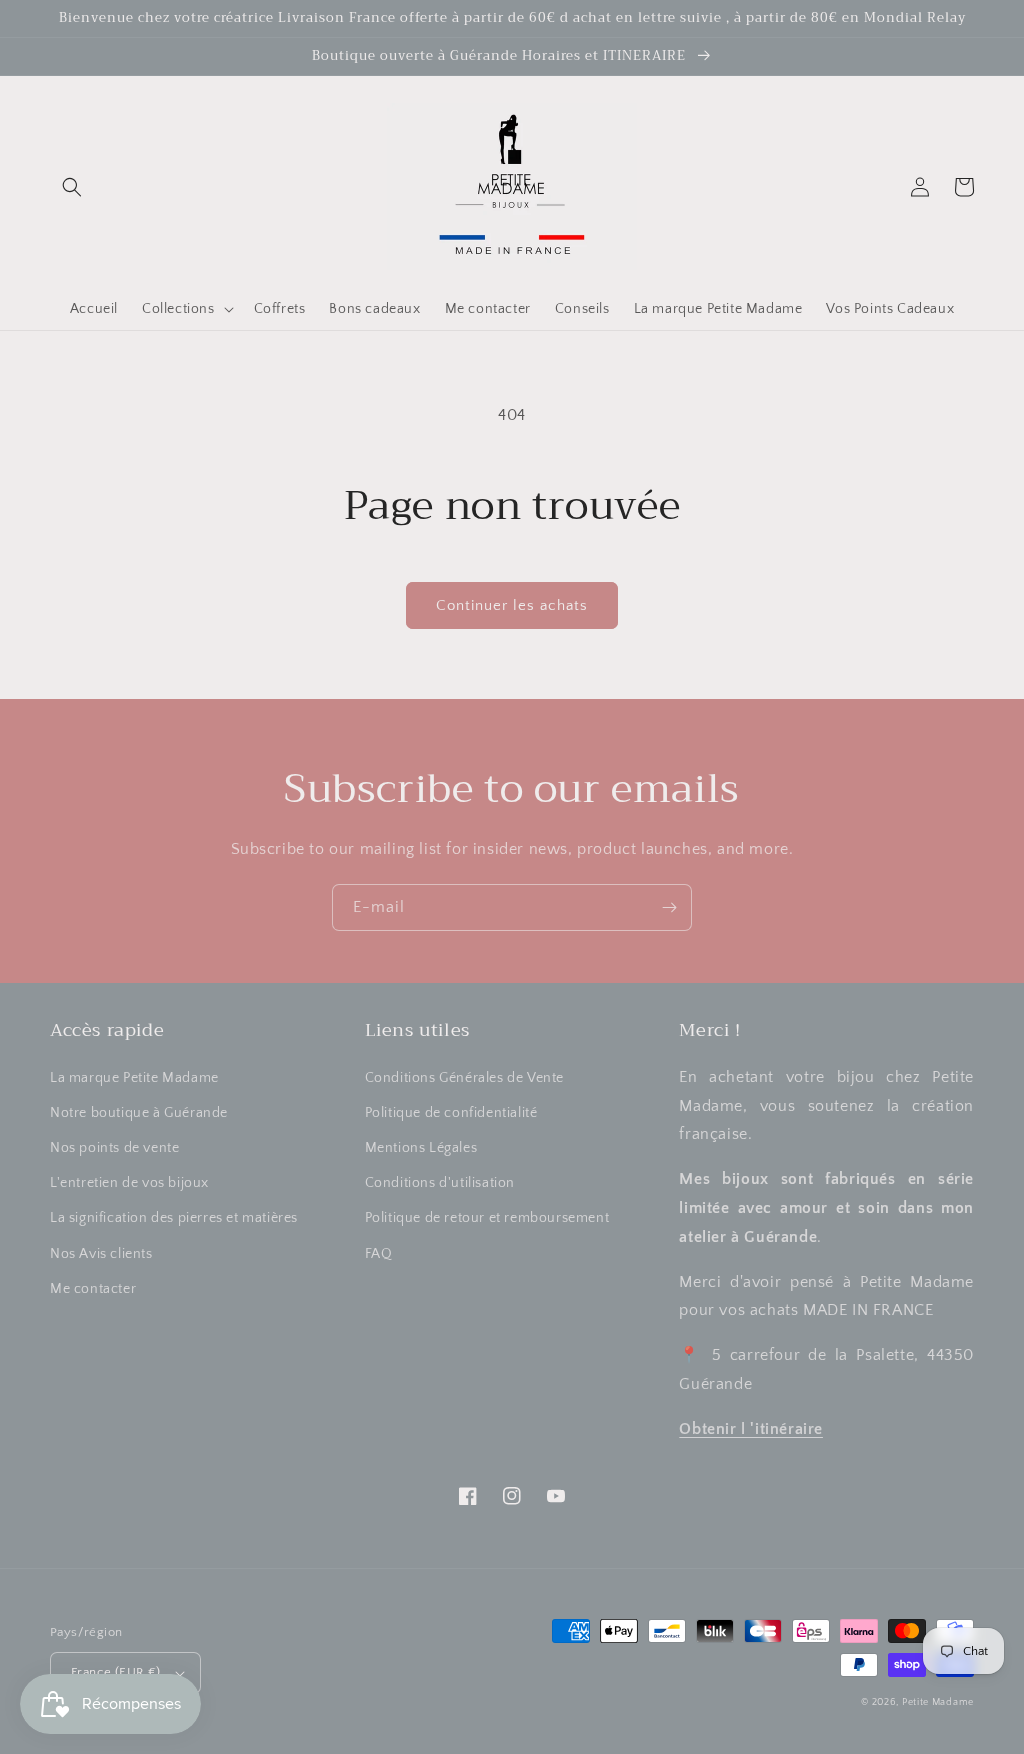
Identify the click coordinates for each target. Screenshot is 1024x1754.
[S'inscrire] (669, 907)
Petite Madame (938, 1702)
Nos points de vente (114, 1148)
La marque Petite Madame (134, 1078)
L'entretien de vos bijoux (129, 1183)
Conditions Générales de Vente (464, 1078)
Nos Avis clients (101, 1254)
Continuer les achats (512, 605)
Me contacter (93, 1289)
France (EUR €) (116, 1672)
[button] (72, 187)
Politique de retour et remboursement (487, 1218)
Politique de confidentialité (451, 1113)
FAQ (379, 1254)
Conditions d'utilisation (440, 1183)
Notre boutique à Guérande (139, 1113)
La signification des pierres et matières (174, 1218)
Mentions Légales (421, 1148)
